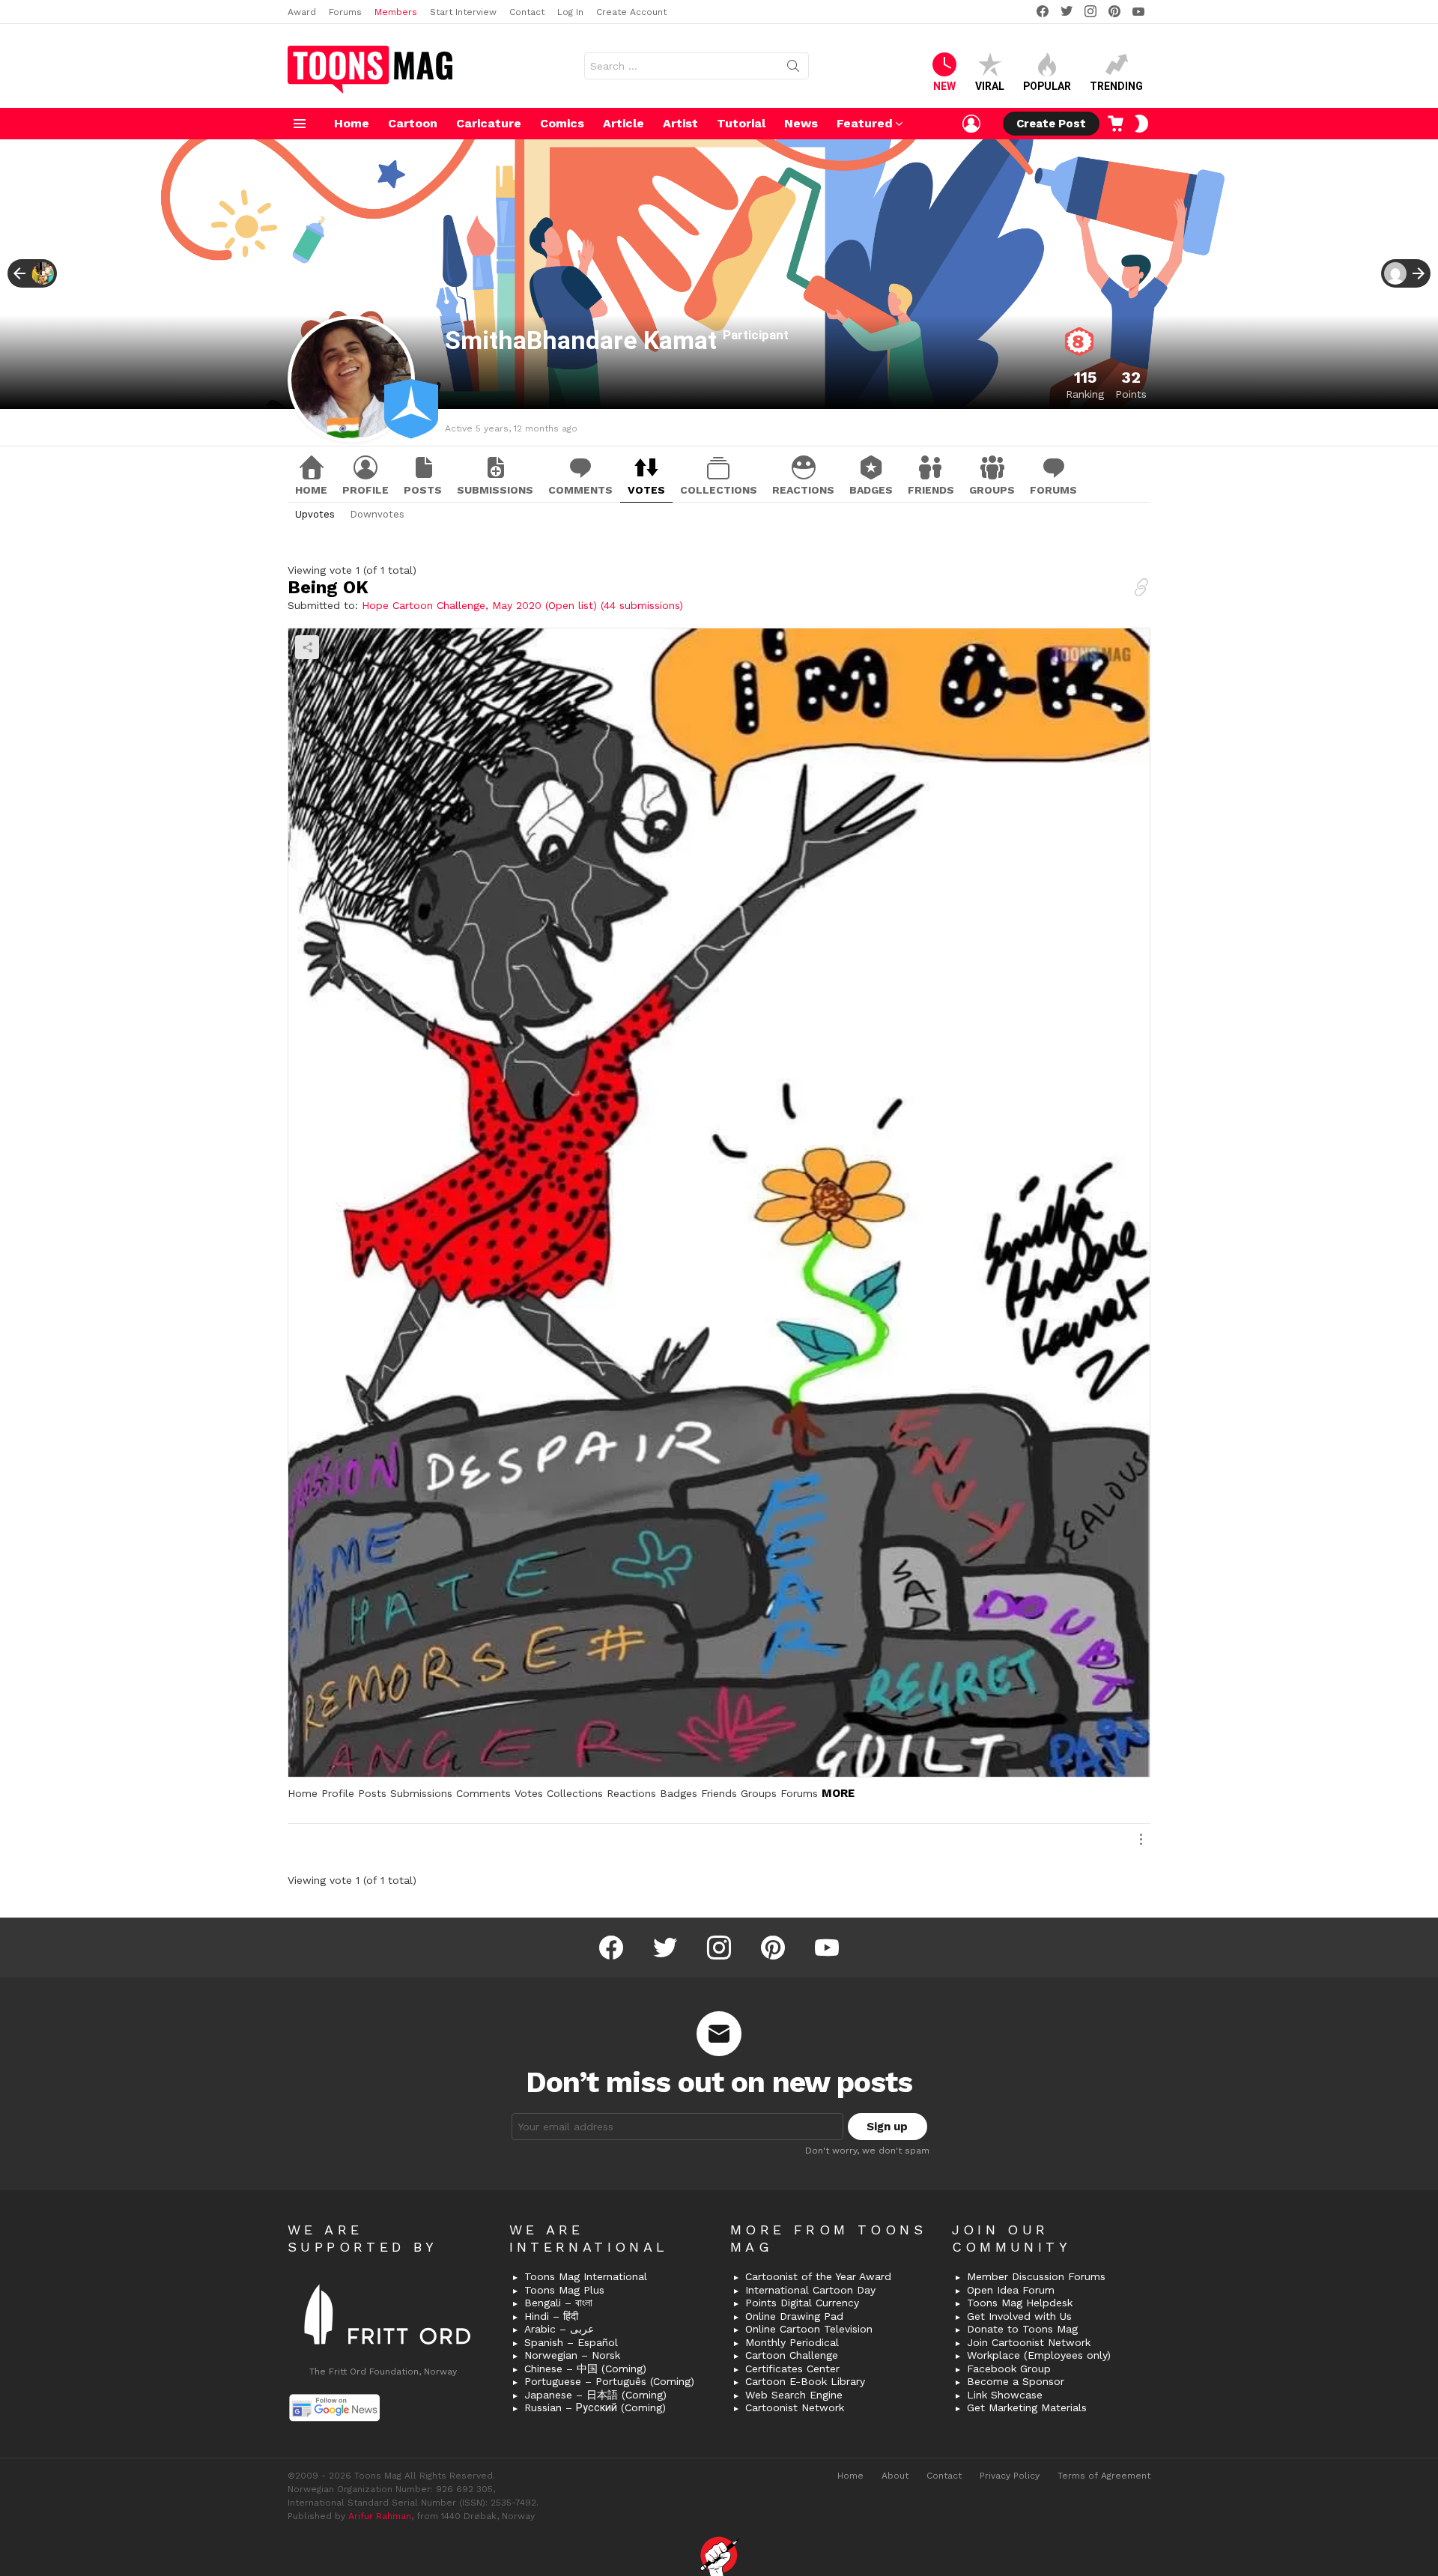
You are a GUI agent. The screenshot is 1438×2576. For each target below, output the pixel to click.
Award (302, 12)
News (801, 123)
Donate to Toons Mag (1022, 2329)
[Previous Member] (32, 273)
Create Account (631, 12)
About (895, 2476)
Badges (871, 490)
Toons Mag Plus (564, 2290)
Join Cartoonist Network (1029, 2342)
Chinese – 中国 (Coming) (585, 2369)
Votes (646, 490)
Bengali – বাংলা (558, 2303)
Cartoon (413, 123)
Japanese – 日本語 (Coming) (595, 2395)
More (838, 1793)
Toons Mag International (586, 2276)
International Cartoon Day (810, 2290)
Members (396, 12)
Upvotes (315, 514)
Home (352, 123)
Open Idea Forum (1011, 2290)
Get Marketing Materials (1027, 2407)
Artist (680, 123)
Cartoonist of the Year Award (818, 2276)
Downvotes (377, 514)
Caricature (489, 123)
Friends (931, 490)
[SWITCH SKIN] (1141, 124)
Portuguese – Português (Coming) (609, 2381)
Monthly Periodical (792, 2342)
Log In (570, 12)
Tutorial (741, 123)
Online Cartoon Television (809, 2329)
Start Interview (463, 12)
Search (793, 69)
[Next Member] (1406, 273)
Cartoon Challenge (792, 2355)
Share (307, 647)
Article (624, 123)
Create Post (1051, 124)
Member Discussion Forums (1036, 2276)
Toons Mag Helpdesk (1020, 2303)
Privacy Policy (1010, 2476)
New (944, 86)
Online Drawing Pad (794, 2316)
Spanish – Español (571, 2342)
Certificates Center (792, 2369)
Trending (1116, 86)
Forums (345, 12)
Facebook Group (1009, 2369)
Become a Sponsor (1016, 2381)
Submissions (495, 490)
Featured (865, 123)
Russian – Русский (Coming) (595, 2407)
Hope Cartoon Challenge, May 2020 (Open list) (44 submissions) (522, 605)
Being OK (328, 587)
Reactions (803, 490)
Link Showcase (1005, 2395)
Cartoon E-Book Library (805, 2381)
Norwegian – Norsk (572, 2355)
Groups (992, 490)
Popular (1047, 86)
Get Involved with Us (1019, 2316)
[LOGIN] (971, 124)
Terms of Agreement (1104, 2476)
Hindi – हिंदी (551, 2316)
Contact (527, 12)
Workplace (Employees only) (1039, 2355)
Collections (719, 490)
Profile (365, 490)
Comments (580, 490)
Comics (562, 123)
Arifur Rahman (380, 2516)
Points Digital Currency (802, 2303)
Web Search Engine (794, 2395)
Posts (423, 490)
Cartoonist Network (795, 2407)
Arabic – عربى (559, 2329)
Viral (990, 86)
